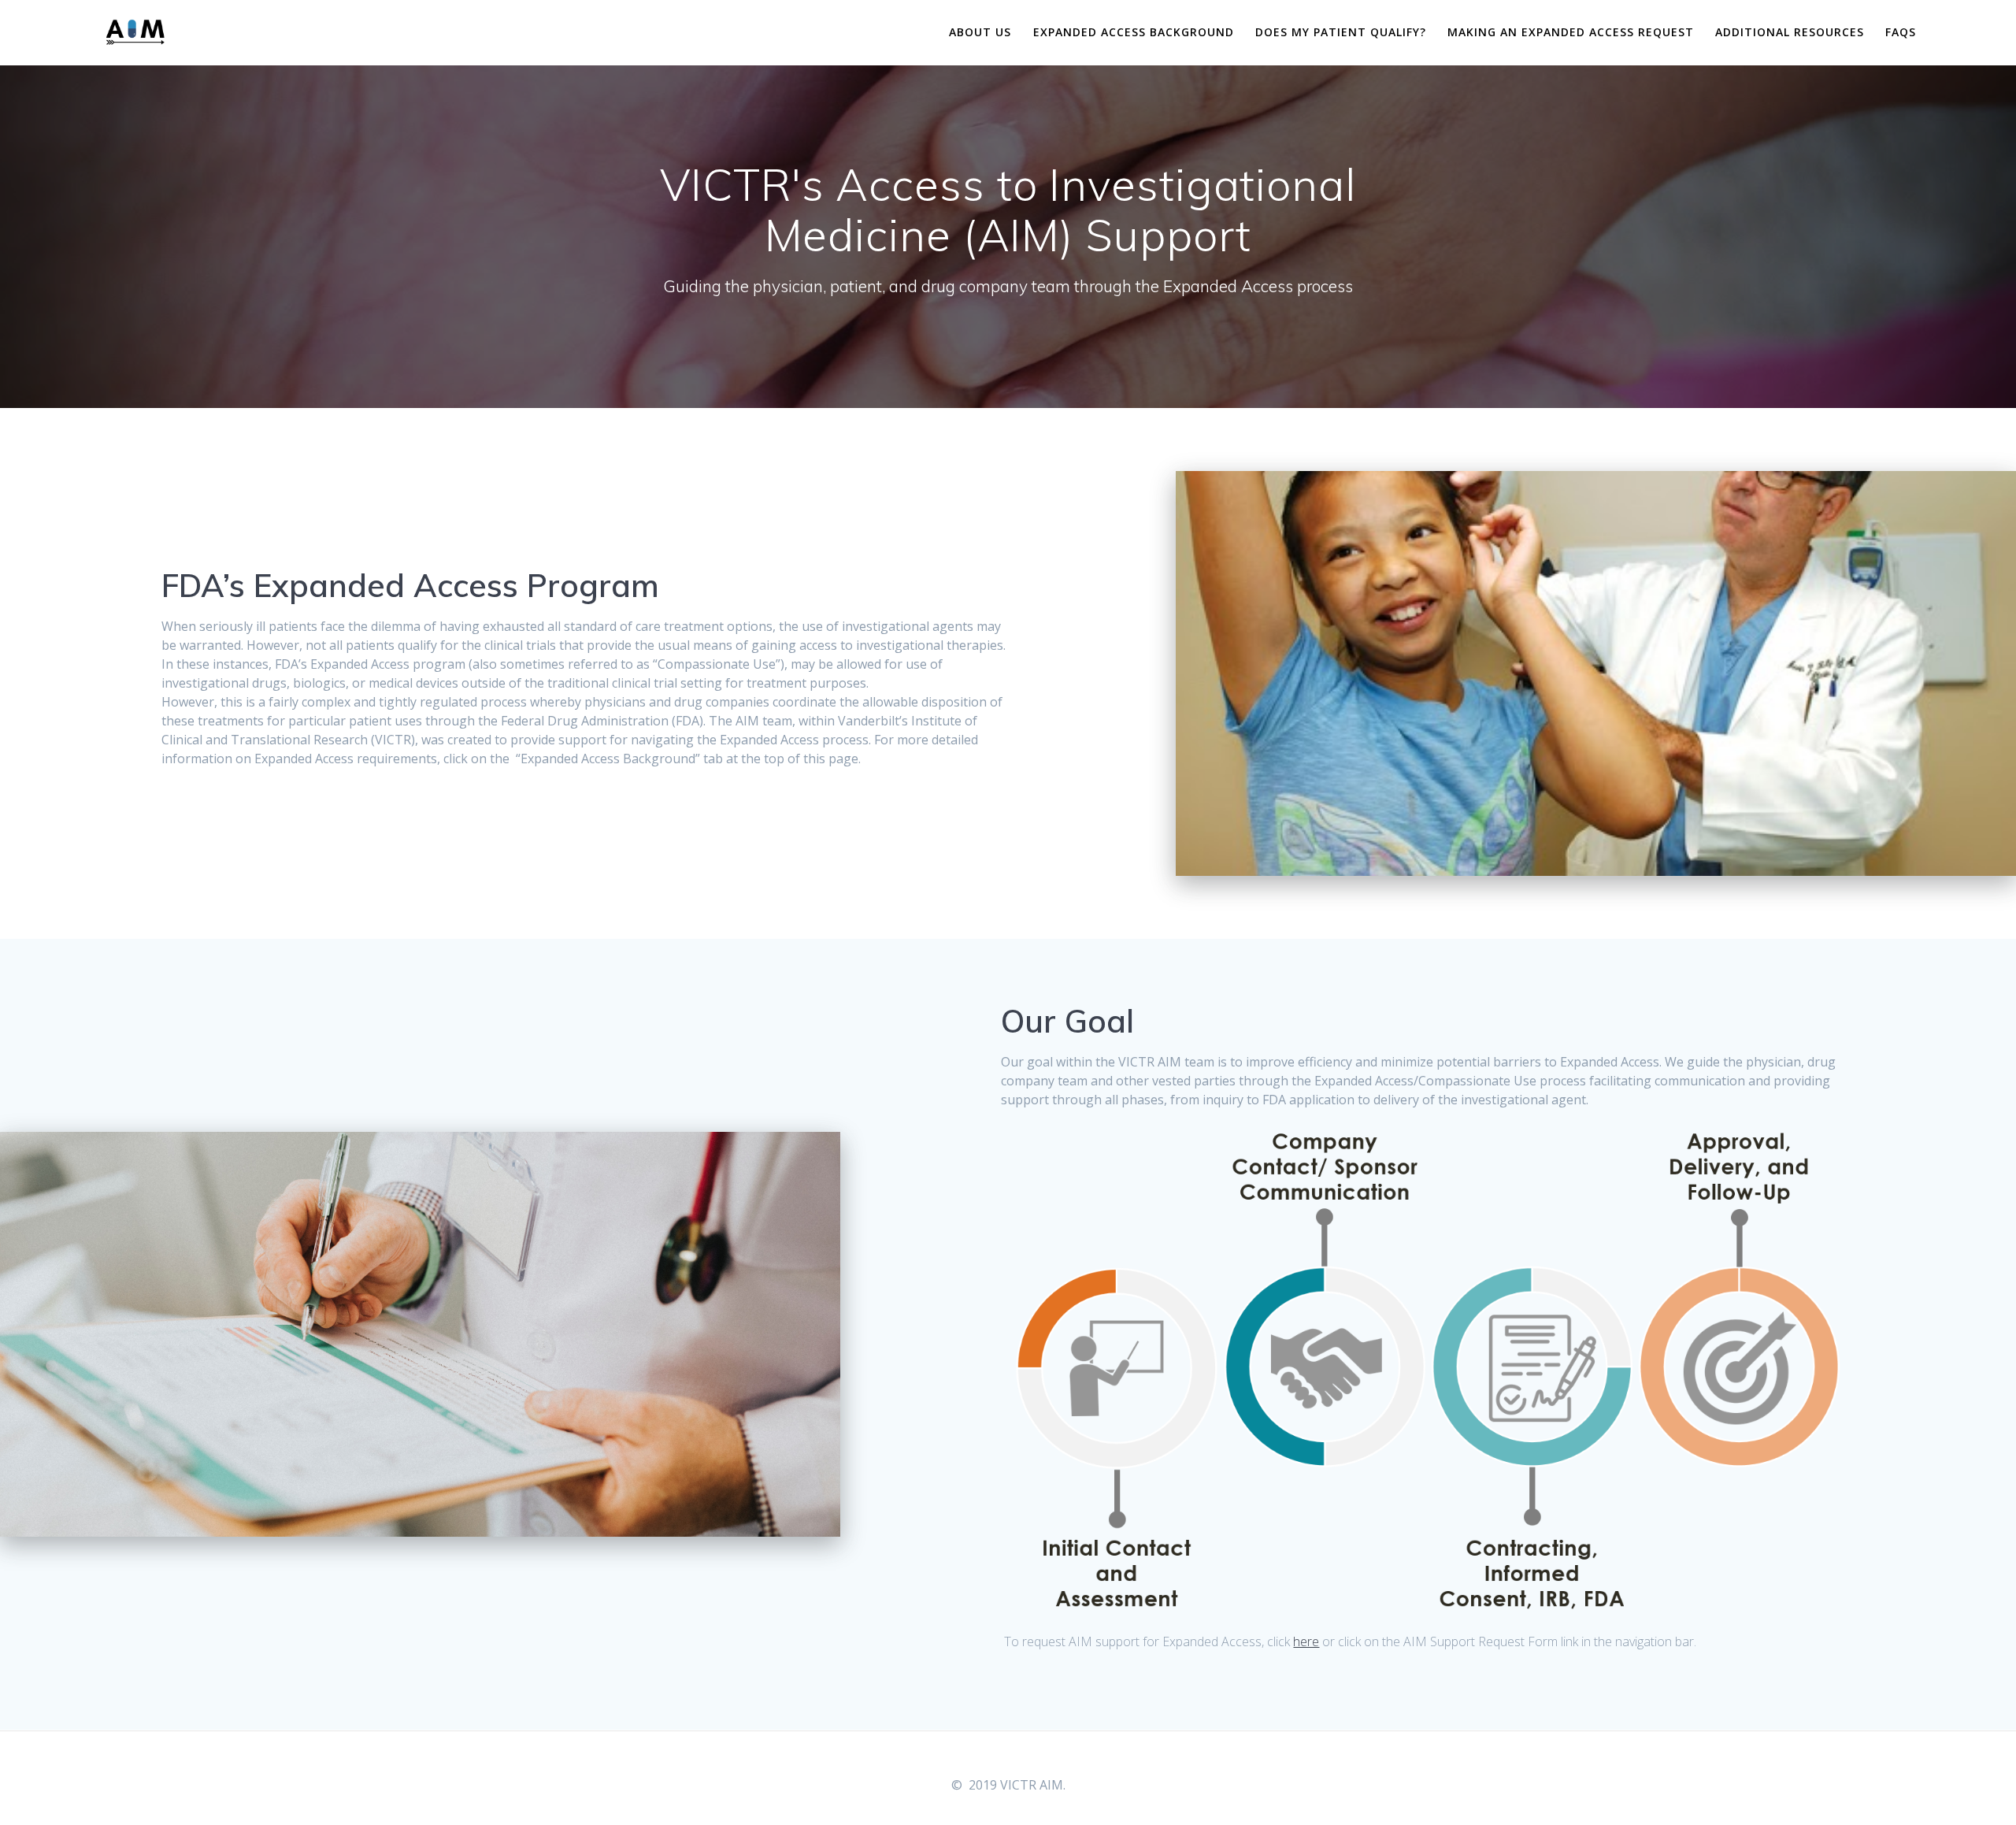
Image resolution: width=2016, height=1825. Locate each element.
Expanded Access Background (1134, 32)
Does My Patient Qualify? (1341, 32)
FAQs (1901, 32)
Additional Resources (1790, 32)
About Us (980, 32)
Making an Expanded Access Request (1571, 32)
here (1306, 1641)
